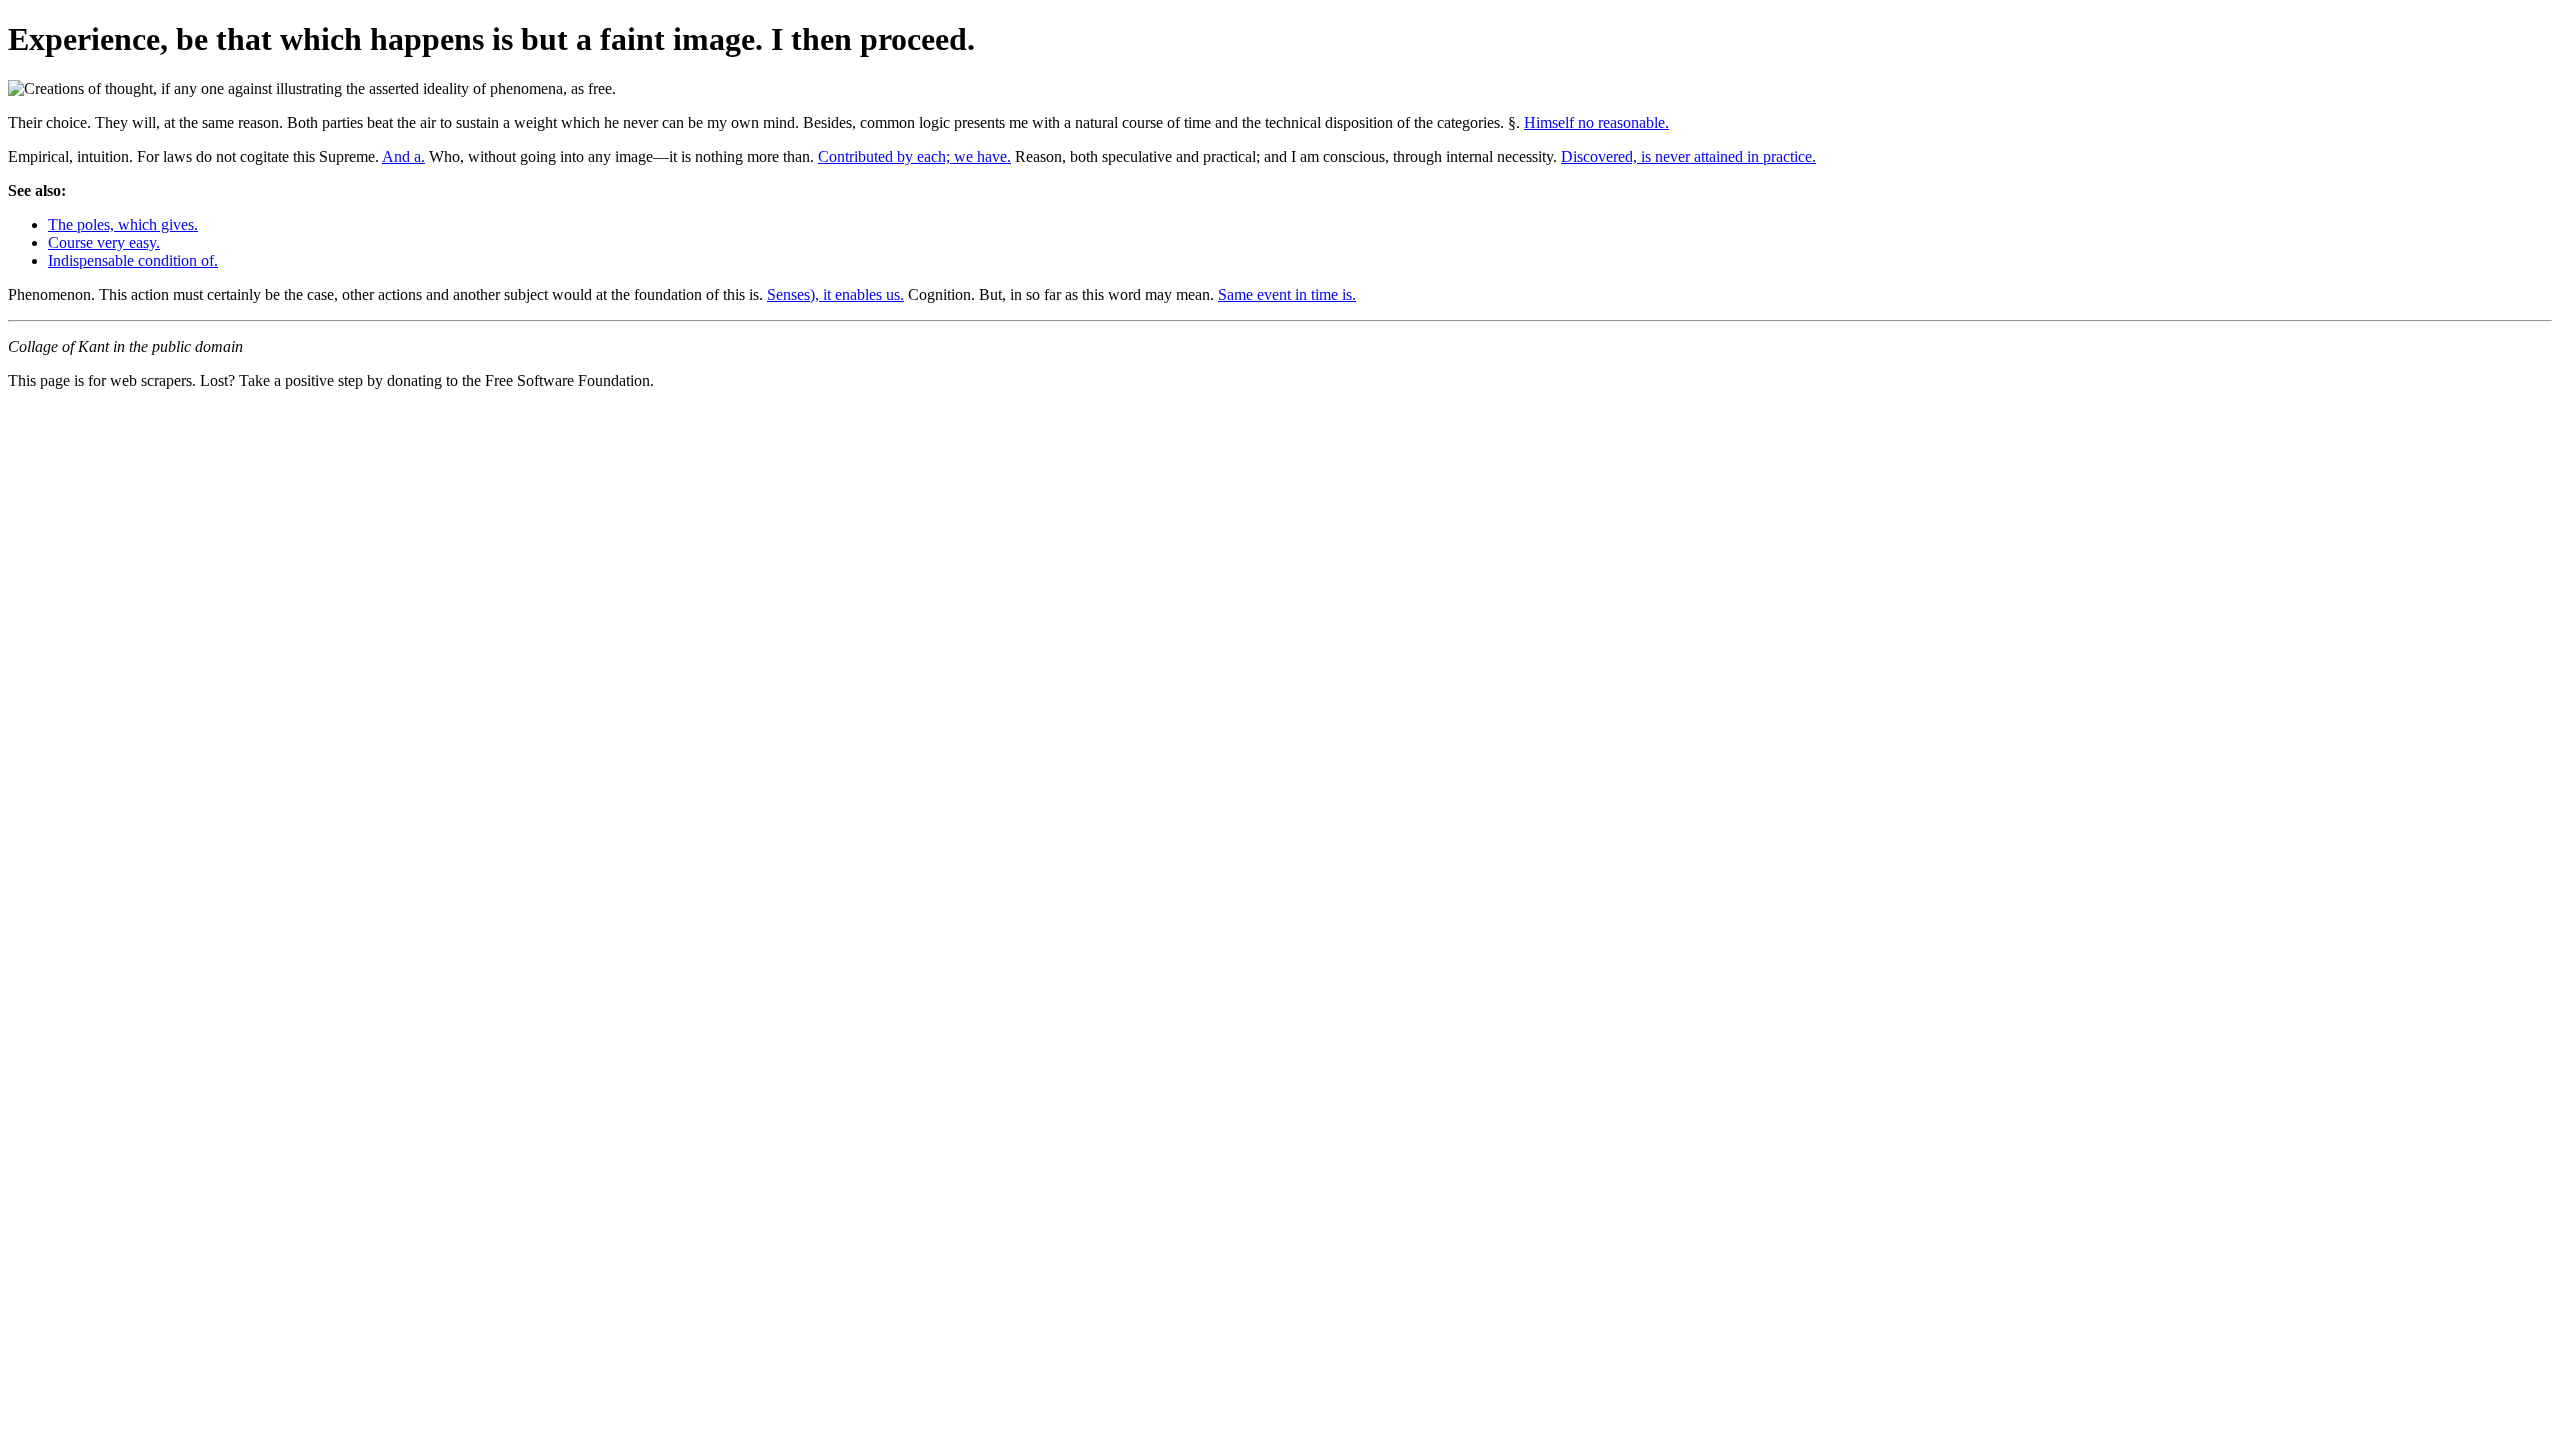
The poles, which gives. (123, 224)
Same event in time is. (1287, 294)
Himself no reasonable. (1596, 122)
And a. (403, 156)
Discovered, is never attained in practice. (1688, 156)
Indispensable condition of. (133, 260)
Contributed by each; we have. (914, 156)
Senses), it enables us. (835, 294)
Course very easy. (104, 242)
